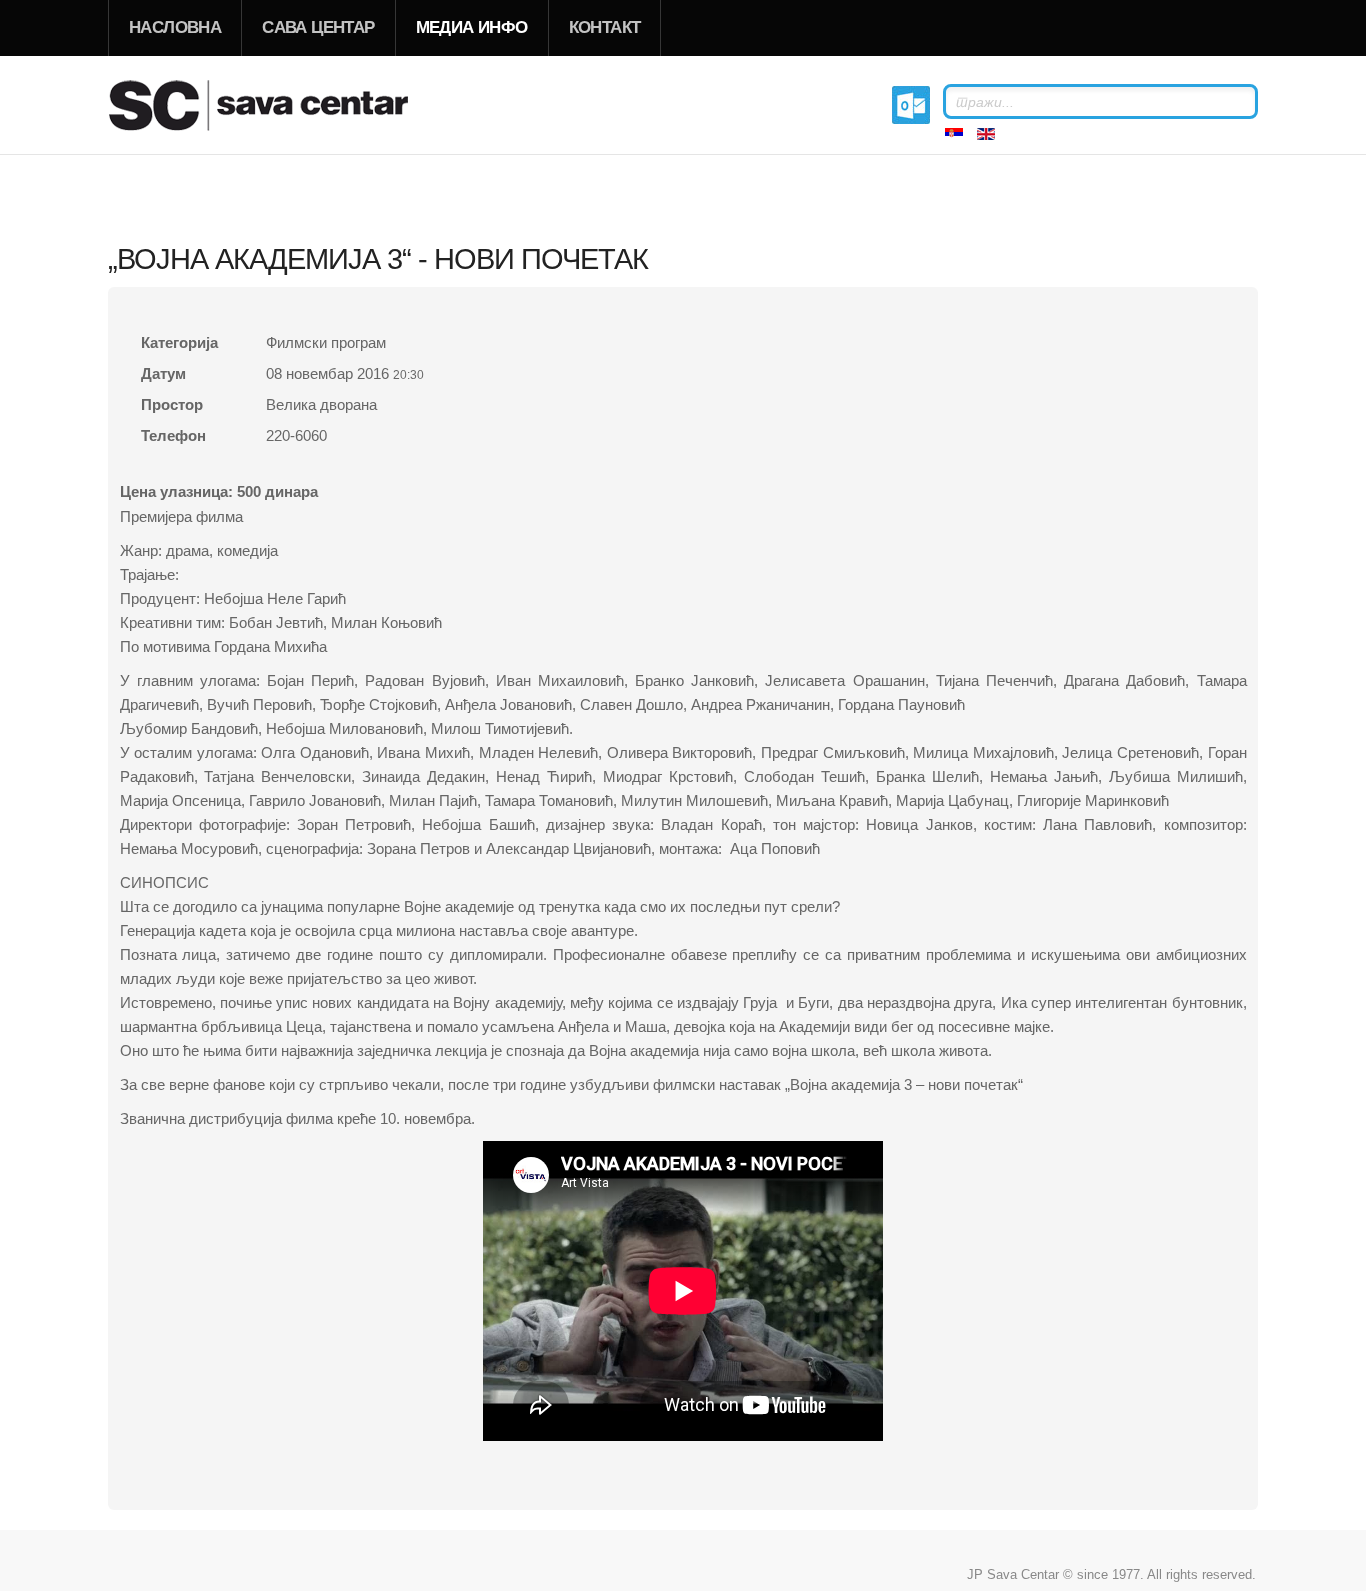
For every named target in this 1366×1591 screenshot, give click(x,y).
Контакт (605, 27)
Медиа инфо (472, 27)
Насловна (175, 27)
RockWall (283, 105)
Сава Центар (318, 27)
